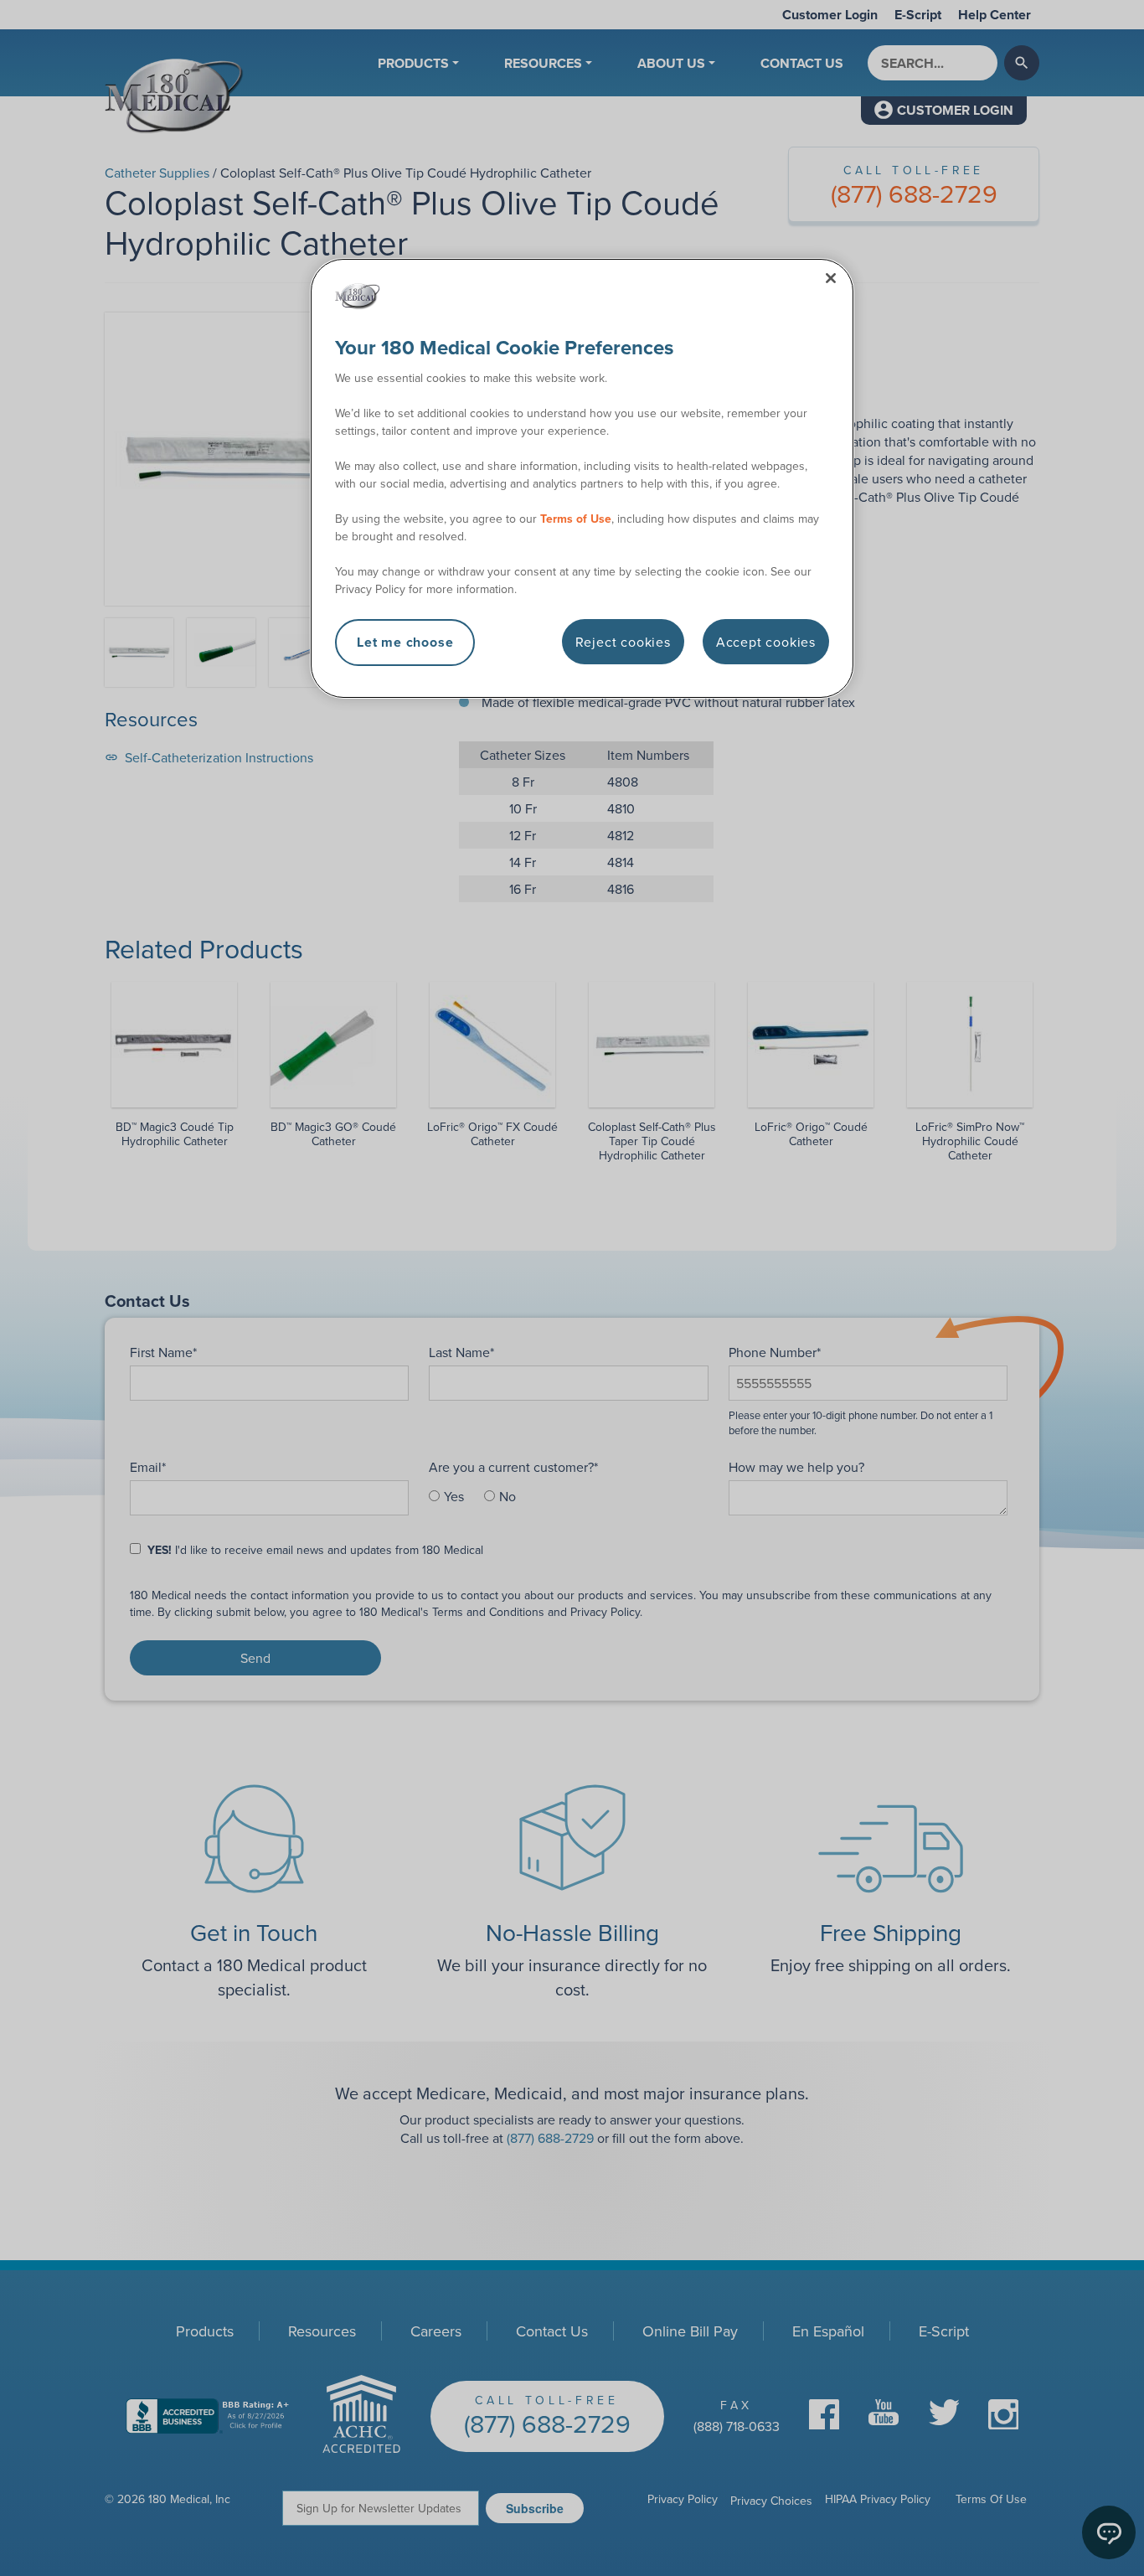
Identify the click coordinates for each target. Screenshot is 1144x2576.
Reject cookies (623, 642)
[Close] (831, 278)
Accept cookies (766, 642)
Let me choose (405, 642)
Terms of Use (576, 519)
